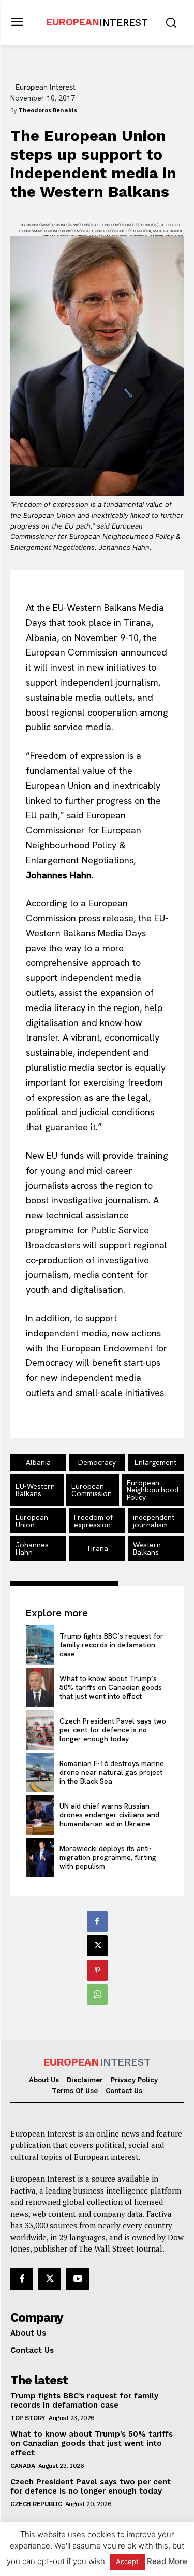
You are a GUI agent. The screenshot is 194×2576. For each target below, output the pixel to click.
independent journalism (154, 1521)
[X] (97, 1946)
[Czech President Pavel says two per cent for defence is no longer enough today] (40, 1730)
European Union (32, 1521)
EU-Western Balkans (35, 1490)
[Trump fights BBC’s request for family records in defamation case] (40, 1645)
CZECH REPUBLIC (36, 2504)
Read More (167, 2561)
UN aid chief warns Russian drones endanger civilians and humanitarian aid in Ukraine (109, 1815)
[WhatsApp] (97, 1995)
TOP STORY (28, 2418)
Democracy (97, 1462)
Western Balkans (147, 1548)
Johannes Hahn (32, 1548)
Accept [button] (127, 2561)
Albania (38, 1462)
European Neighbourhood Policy (153, 1490)
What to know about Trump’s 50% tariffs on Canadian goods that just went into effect (111, 1687)
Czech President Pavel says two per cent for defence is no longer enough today (113, 1730)
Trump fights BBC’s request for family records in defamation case (111, 1645)
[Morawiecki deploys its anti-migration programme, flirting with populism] (40, 1858)
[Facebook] (97, 1922)
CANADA (23, 2466)
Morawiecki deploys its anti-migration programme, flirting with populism (108, 1857)
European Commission (92, 1490)
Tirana (97, 1548)
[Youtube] (78, 2279)
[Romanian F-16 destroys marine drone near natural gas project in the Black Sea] (40, 1773)
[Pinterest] (97, 1970)
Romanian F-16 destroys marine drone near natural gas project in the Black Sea (112, 1772)
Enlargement (155, 1462)
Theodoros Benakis (48, 110)
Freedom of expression (93, 1521)
